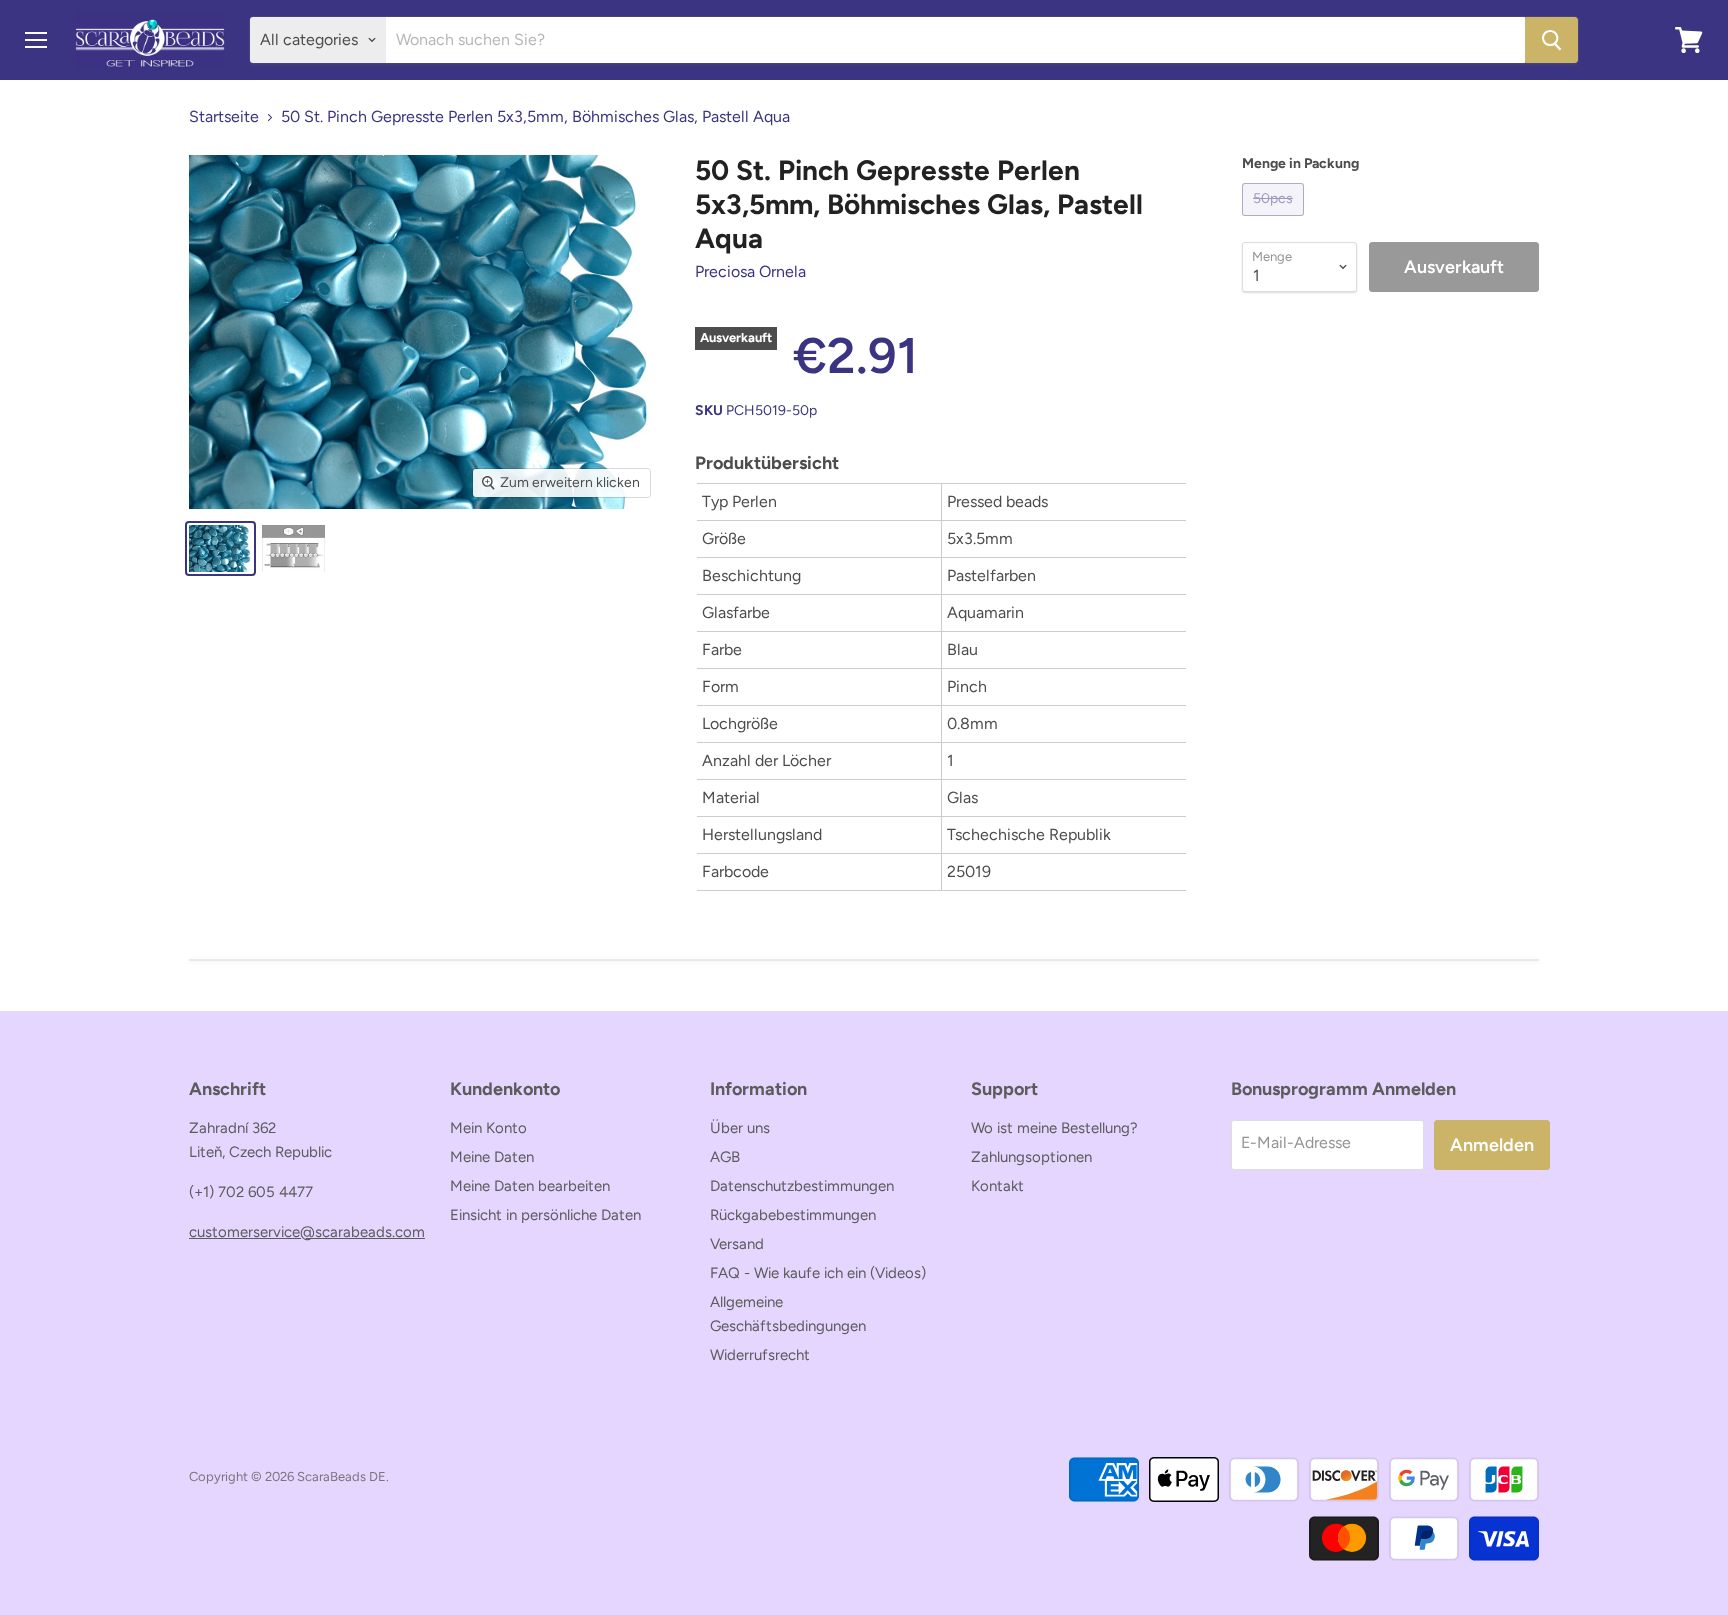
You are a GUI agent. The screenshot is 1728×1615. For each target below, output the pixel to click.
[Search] (1551, 40)
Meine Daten (492, 1157)
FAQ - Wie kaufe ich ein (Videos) (818, 1273)
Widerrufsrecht (760, 1355)
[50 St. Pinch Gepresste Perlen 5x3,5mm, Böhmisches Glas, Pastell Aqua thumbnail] (220, 548)
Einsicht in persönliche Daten (545, 1215)
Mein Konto (488, 1128)
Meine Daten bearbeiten (530, 1186)
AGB (725, 1157)
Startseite (224, 117)
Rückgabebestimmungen (793, 1215)
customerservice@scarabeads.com (307, 1232)
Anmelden (1492, 1145)
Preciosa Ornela (750, 271)
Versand (737, 1244)
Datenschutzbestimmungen (802, 1186)
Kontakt (997, 1186)
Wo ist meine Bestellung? (1054, 1128)
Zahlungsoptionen (1031, 1157)
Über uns (740, 1128)
